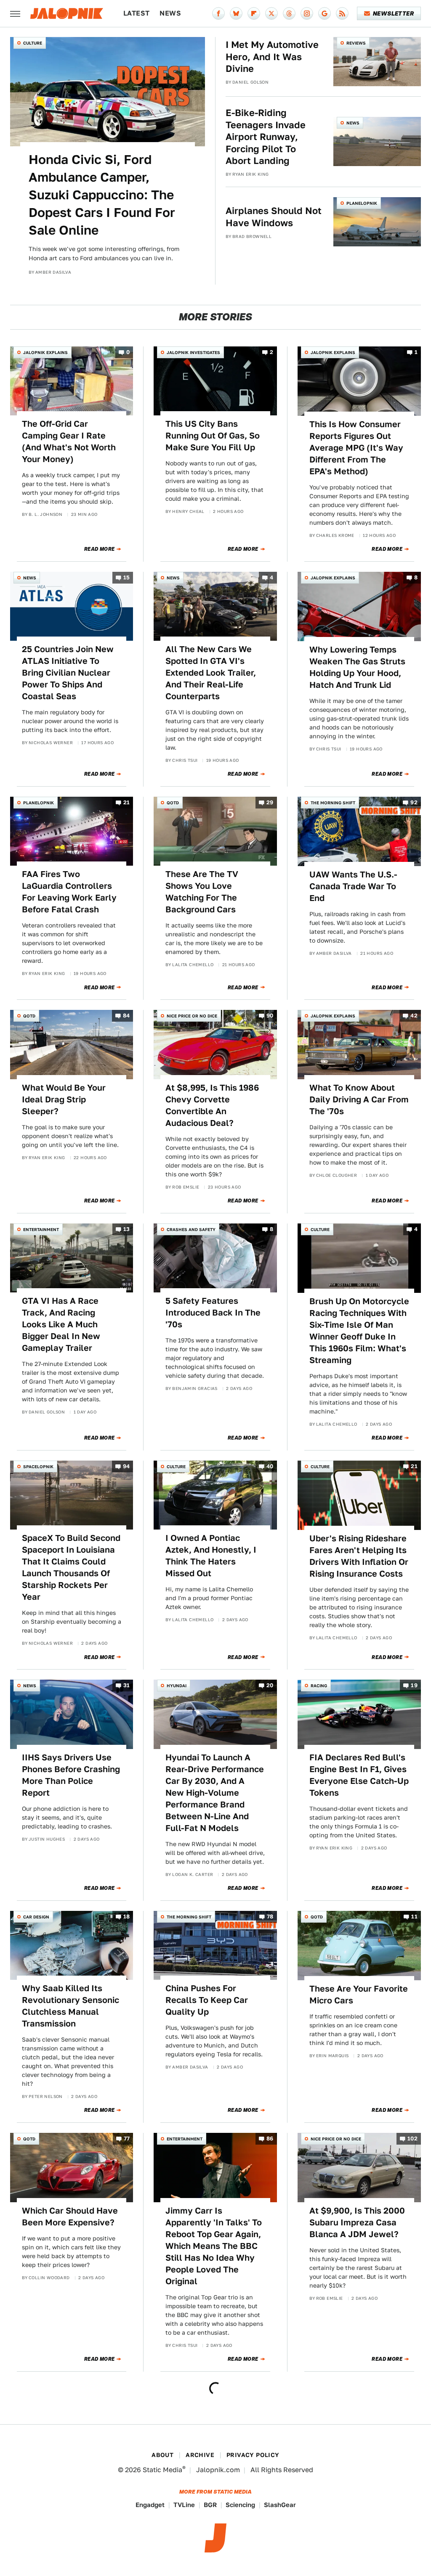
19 (414, 1686)
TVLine (184, 2505)
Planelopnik (362, 203)
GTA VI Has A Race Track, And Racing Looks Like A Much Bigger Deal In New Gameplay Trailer (61, 1324)
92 (414, 802)
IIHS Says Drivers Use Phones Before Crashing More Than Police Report (71, 1775)
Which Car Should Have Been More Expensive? (70, 2217)
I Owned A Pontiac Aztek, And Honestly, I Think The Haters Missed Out (211, 1556)
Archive (200, 2455)
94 (126, 1466)
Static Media (162, 2470)
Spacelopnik (38, 1466)
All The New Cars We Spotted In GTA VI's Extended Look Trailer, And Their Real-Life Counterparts (211, 673)
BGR (210, 2505)
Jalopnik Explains (45, 352)
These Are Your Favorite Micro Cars (359, 1995)
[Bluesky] (236, 13)
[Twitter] (271, 13)
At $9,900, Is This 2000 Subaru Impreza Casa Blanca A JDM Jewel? (357, 2222)
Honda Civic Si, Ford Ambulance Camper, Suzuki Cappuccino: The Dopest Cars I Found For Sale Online (102, 195)
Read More (100, 549)
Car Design (36, 1917)
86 (270, 2139)
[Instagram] (307, 13)
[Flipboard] (254, 13)
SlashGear (280, 2505)
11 (414, 1917)
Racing (319, 1686)
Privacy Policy (253, 2455)
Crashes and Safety (191, 1229)
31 (127, 1686)
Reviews (356, 43)
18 (127, 1917)
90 (270, 1016)
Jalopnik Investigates (193, 352)
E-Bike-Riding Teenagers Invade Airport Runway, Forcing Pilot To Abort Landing (266, 137)
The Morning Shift (333, 803)
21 (127, 802)
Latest (136, 13)
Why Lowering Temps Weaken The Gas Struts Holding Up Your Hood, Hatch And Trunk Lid (357, 667)
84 (126, 1016)
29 (270, 802)
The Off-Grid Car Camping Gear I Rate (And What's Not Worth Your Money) (69, 441)
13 (127, 1229)
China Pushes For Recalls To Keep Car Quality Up (207, 2000)
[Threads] (289, 13)
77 (127, 2139)
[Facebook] (218, 13)
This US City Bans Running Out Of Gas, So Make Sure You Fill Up (213, 436)
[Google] (325, 13)
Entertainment (41, 1229)
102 (412, 2139)
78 (270, 1917)
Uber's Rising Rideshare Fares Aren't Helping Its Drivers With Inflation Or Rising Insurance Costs (359, 1556)
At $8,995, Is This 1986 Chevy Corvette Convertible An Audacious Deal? (212, 1105)
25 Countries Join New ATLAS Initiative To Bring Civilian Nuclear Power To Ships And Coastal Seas (68, 673)
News (170, 13)
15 (127, 577)
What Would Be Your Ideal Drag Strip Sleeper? (64, 1099)
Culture (33, 43)
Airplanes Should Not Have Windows (274, 217)
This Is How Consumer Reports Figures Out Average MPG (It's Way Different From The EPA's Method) (356, 448)
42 (414, 1016)
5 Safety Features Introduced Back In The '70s (213, 1313)
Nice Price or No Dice (192, 1016)
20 (270, 1686)
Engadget (150, 2505)
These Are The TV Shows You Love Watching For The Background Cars (202, 892)
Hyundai (177, 1686)
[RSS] (342, 13)
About (162, 2455)
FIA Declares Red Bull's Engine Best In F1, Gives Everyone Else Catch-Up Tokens (359, 1775)
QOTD (173, 803)
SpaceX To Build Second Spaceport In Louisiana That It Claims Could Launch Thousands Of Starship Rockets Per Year (71, 1567)
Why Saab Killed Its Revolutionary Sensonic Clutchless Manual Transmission (71, 2006)
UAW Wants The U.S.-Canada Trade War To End (353, 886)
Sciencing (240, 2505)
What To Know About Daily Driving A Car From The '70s (359, 1099)
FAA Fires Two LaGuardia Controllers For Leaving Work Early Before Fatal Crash (69, 892)
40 (270, 1466)
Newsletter (393, 13)
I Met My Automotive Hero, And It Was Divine (272, 57)
